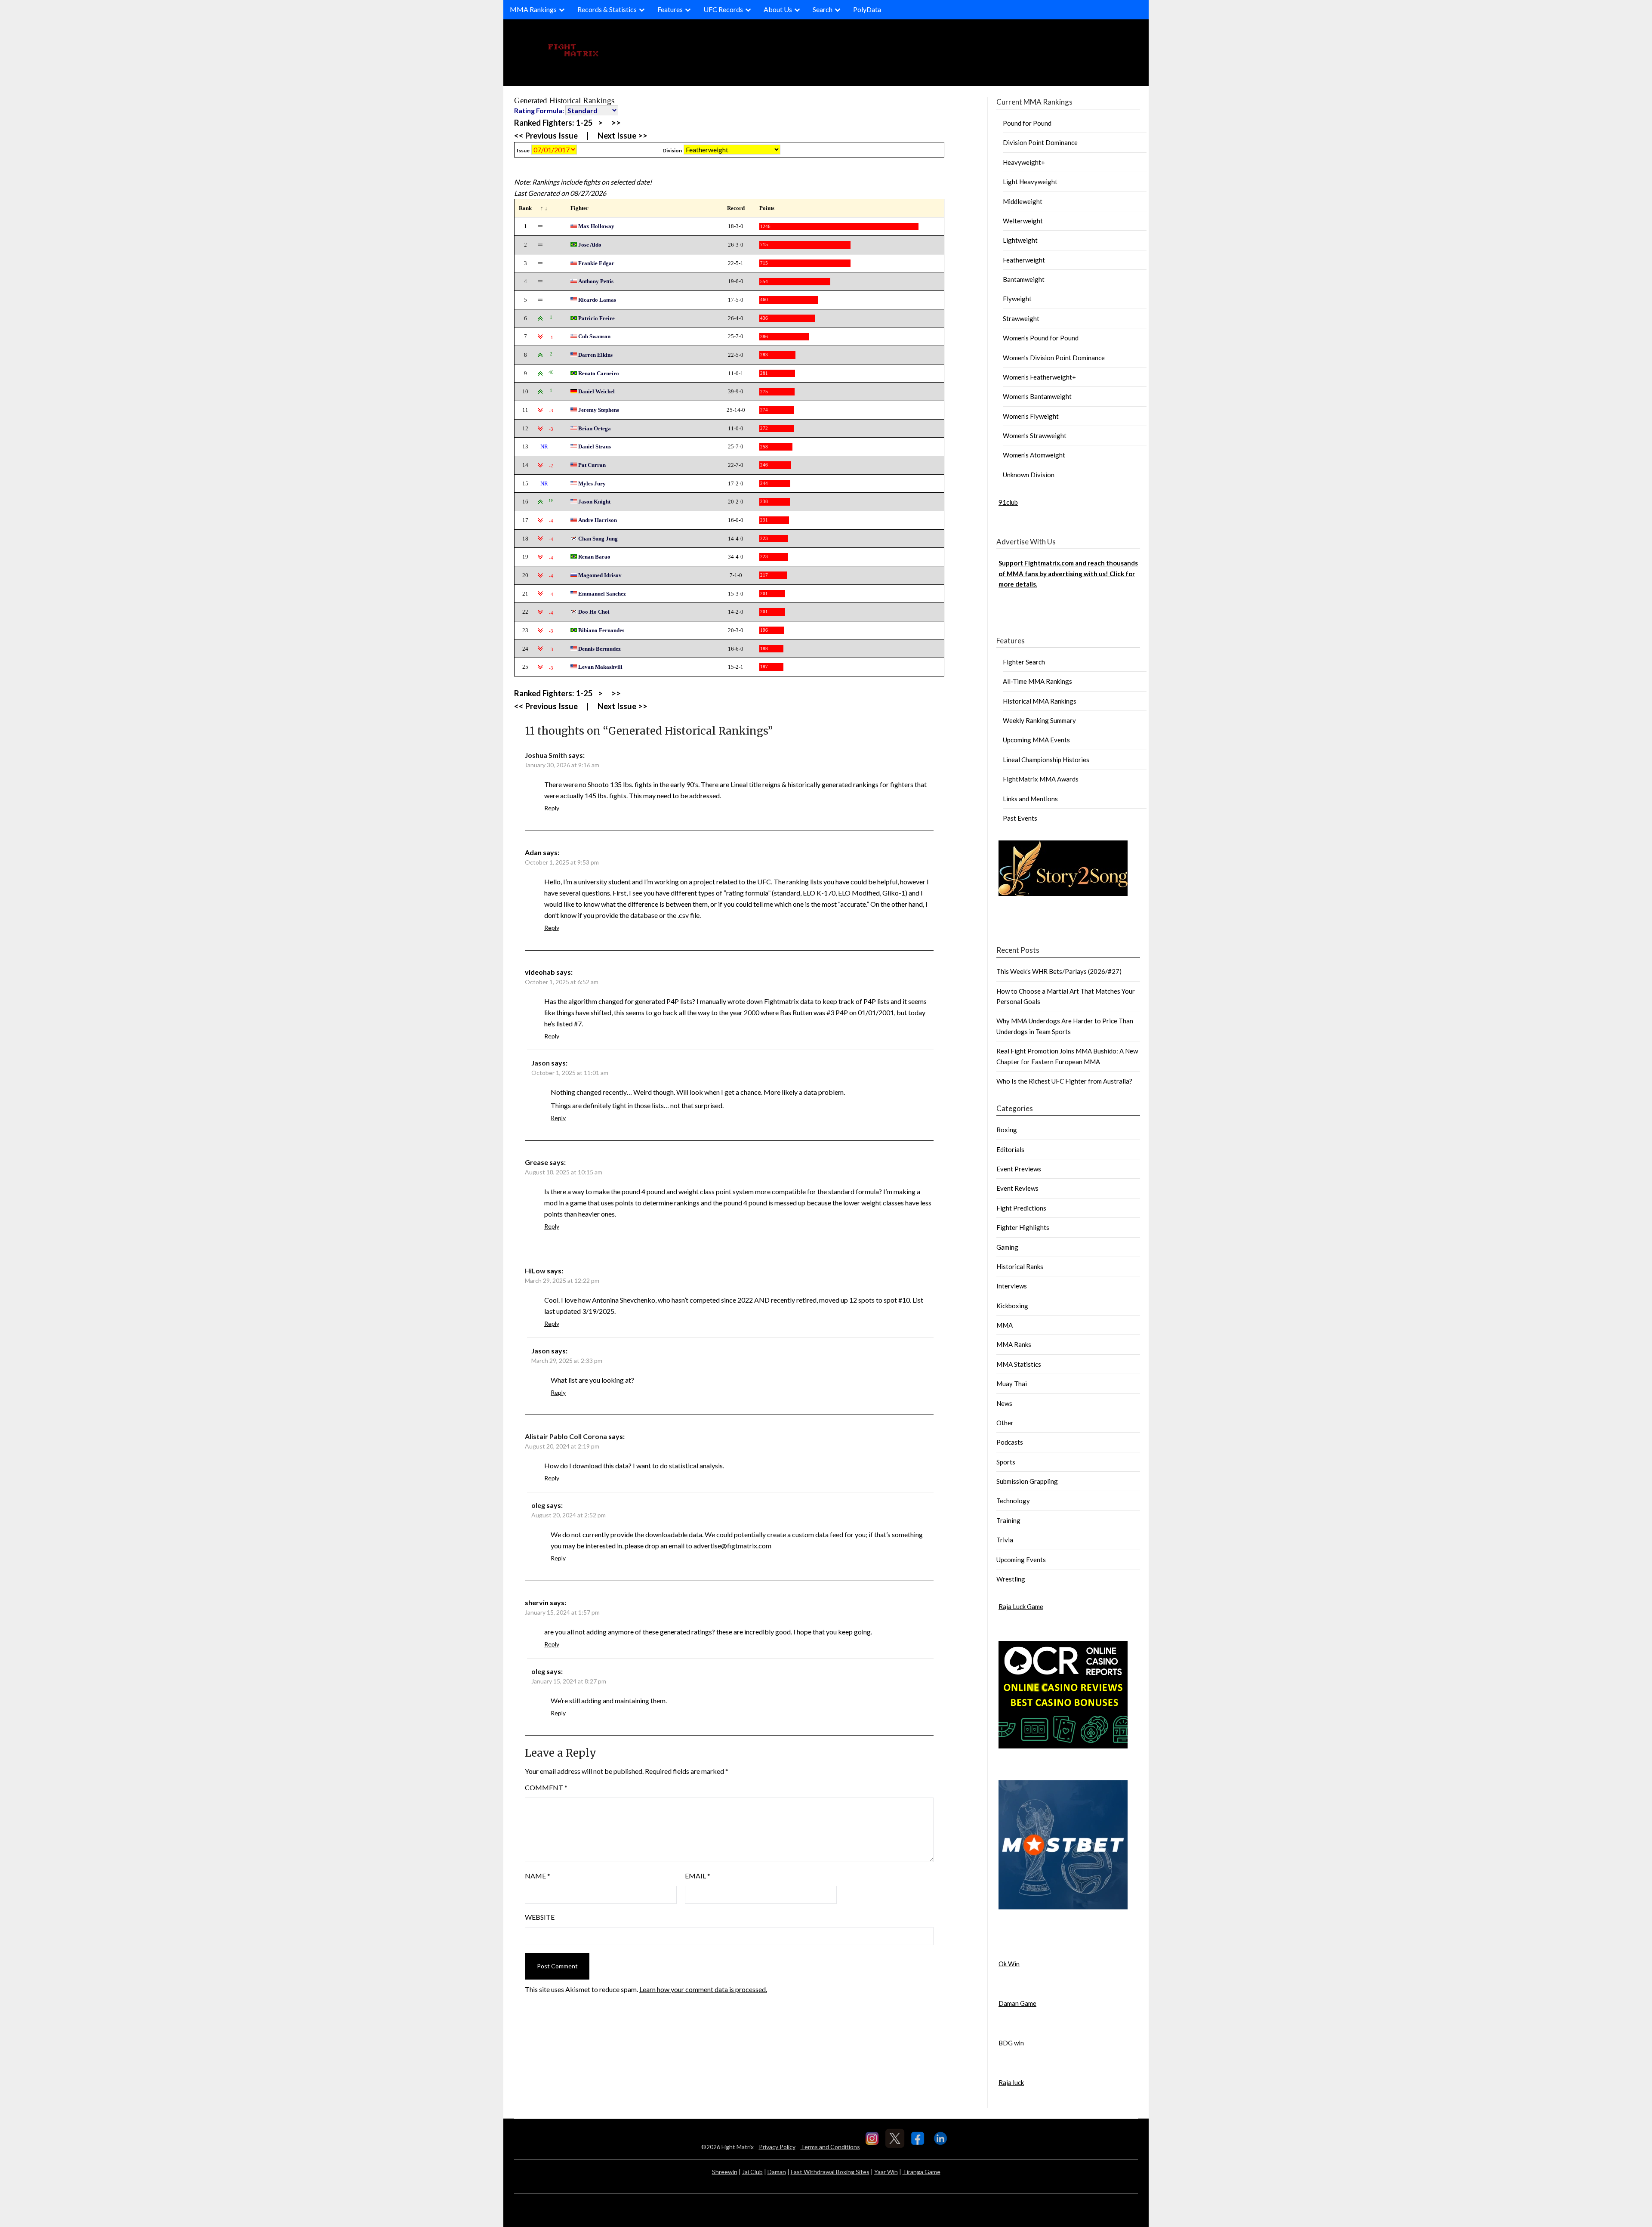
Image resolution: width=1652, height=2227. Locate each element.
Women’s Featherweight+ (1039, 377)
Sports (1006, 1462)
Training (1008, 1520)
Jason (541, 1063)
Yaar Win (886, 2172)
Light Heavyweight (1030, 182)
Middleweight (1023, 201)
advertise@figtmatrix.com (732, 1546)
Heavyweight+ (1024, 162)
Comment (546, 1787)
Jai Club (752, 2172)
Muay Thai (1012, 1384)
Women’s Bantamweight (1037, 396)
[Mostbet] (1063, 1907)
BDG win (1011, 2043)
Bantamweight (1024, 279)
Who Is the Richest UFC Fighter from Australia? (1064, 1081)
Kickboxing (1012, 1306)
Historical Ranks (1020, 1266)
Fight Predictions (1021, 1208)
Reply (552, 808)
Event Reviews (1017, 1188)
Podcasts (1010, 1442)
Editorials (1010, 1149)
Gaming (1007, 1247)
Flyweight (1017, 299)
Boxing (1007, 1130)
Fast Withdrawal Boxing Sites (830, 2172)
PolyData (867, 9)
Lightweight (1020, 240)
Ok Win (1009, 1964)
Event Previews (1019, 1169)
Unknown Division (1029, 475)
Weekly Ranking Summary (1039, 720)
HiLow (535, 1271)
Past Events (1020, 818)
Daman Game (1017, 2003)
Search (823, 9)
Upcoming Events (1021, 1560)
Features (670, 9)
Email (698, 1876)
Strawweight (1021, 318)
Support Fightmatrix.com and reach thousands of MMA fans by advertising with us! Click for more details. (1068, 573)
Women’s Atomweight (1034, 455)
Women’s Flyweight (1031, 416)
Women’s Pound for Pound (1041, 338)
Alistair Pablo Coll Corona (566, 1436)
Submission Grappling (1027, 1481)
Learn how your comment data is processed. (703, 1989)
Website (540, 1917)
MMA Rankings (533, 9)
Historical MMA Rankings (1040, 701)
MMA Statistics (1019, 1364)
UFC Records (723, 9)
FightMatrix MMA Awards (1041, 779)
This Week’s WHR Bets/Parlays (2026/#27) (1059, 971)
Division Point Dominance (1040, 142)
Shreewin (725, 2172)
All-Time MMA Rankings (1037, 681)
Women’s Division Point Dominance (1054, 358)
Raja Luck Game (1021, 1606)
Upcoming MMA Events (1036, 740)
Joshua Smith (546, 755)
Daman (777, 2172)
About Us (778, 9)
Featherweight (1024, 260)
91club (1008, 502)
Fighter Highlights (1023, 1227)
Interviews (1012, 1286)
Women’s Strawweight (1035, 436)
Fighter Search (1024, 662)
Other (1005, 1423)
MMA (1005, 1325)
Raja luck (1011, 2082)
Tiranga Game (922, 2172)
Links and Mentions (1030, 799)
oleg (538, 1505)
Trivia (1005, 1540)
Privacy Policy (777, 2147)
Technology (1013, 1501)
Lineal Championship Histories (1046, 760)
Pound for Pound (1027, 123)
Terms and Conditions (830, 2147)
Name (538, 1876)
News (1004, 1403)
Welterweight (1023, 221)
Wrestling (1011, 1579)
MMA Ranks (1014, 1344)
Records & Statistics (607, 9)
